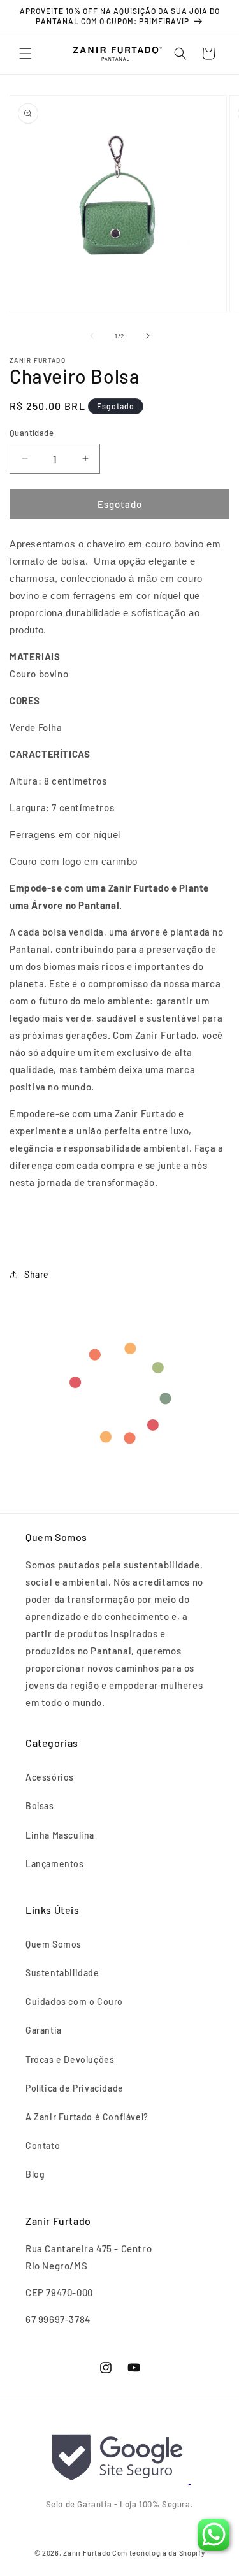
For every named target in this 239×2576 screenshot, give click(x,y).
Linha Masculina (60, 1835)
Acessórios (50, 1777)
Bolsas (40, 1806)
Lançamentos (55, 1864)
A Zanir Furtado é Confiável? (87, 2117)
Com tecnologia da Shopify (159, 2553)
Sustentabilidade (62, 1973)
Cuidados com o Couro (74, 2001)
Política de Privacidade (75, 2088)
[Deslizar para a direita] (148, 336)
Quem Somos (54, 1944)
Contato (43, 2145)
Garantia (44, 2030)
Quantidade (32, 433)
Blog (35, 2174)
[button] (25, 54)
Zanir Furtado (87, 2553)
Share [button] (37, 1274)
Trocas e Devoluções (70, 2059)
